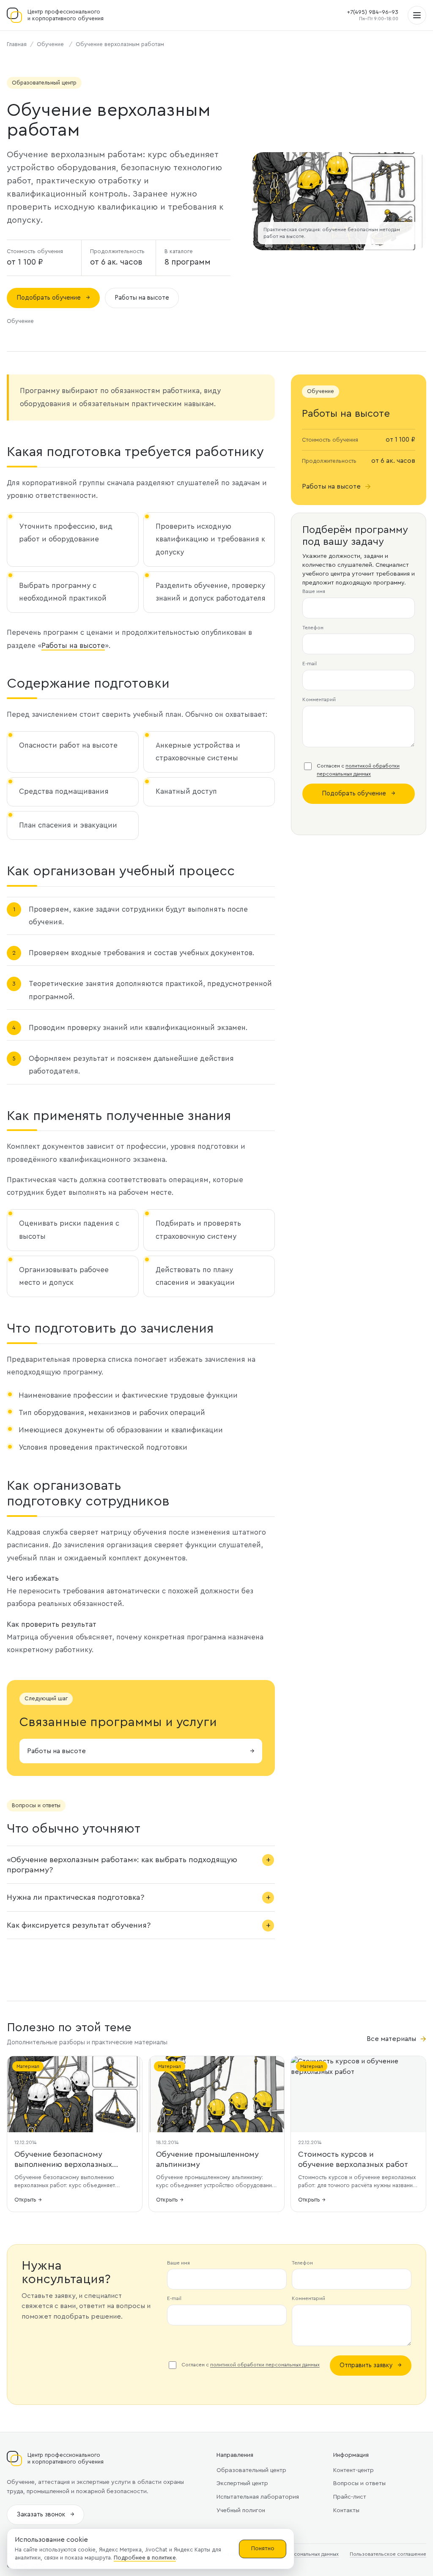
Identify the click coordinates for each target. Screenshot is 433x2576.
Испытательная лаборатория (258, 2497)
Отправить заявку (371, 2365)
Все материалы (396, 2039)
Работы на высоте (142, 298)
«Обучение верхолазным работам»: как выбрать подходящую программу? (122, 1865)
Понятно (263, 2549)
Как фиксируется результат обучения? (79, 1925)
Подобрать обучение (53, 298)
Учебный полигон (241, 2510)
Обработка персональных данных (297, 2554)
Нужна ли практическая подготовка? (75, 1897)
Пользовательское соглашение (388, 2554)
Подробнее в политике (145, 2558)
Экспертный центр (242, 2483)
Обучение (50, 44)
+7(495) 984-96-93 (373, 12)
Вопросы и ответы (359, 2483)
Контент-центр (354, 2470)
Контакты (346, 2510)
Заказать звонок (45, 2515)
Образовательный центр (251, 2470)
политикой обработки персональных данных (265, 2365)
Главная (17, 44)
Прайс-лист (350, 2497)
